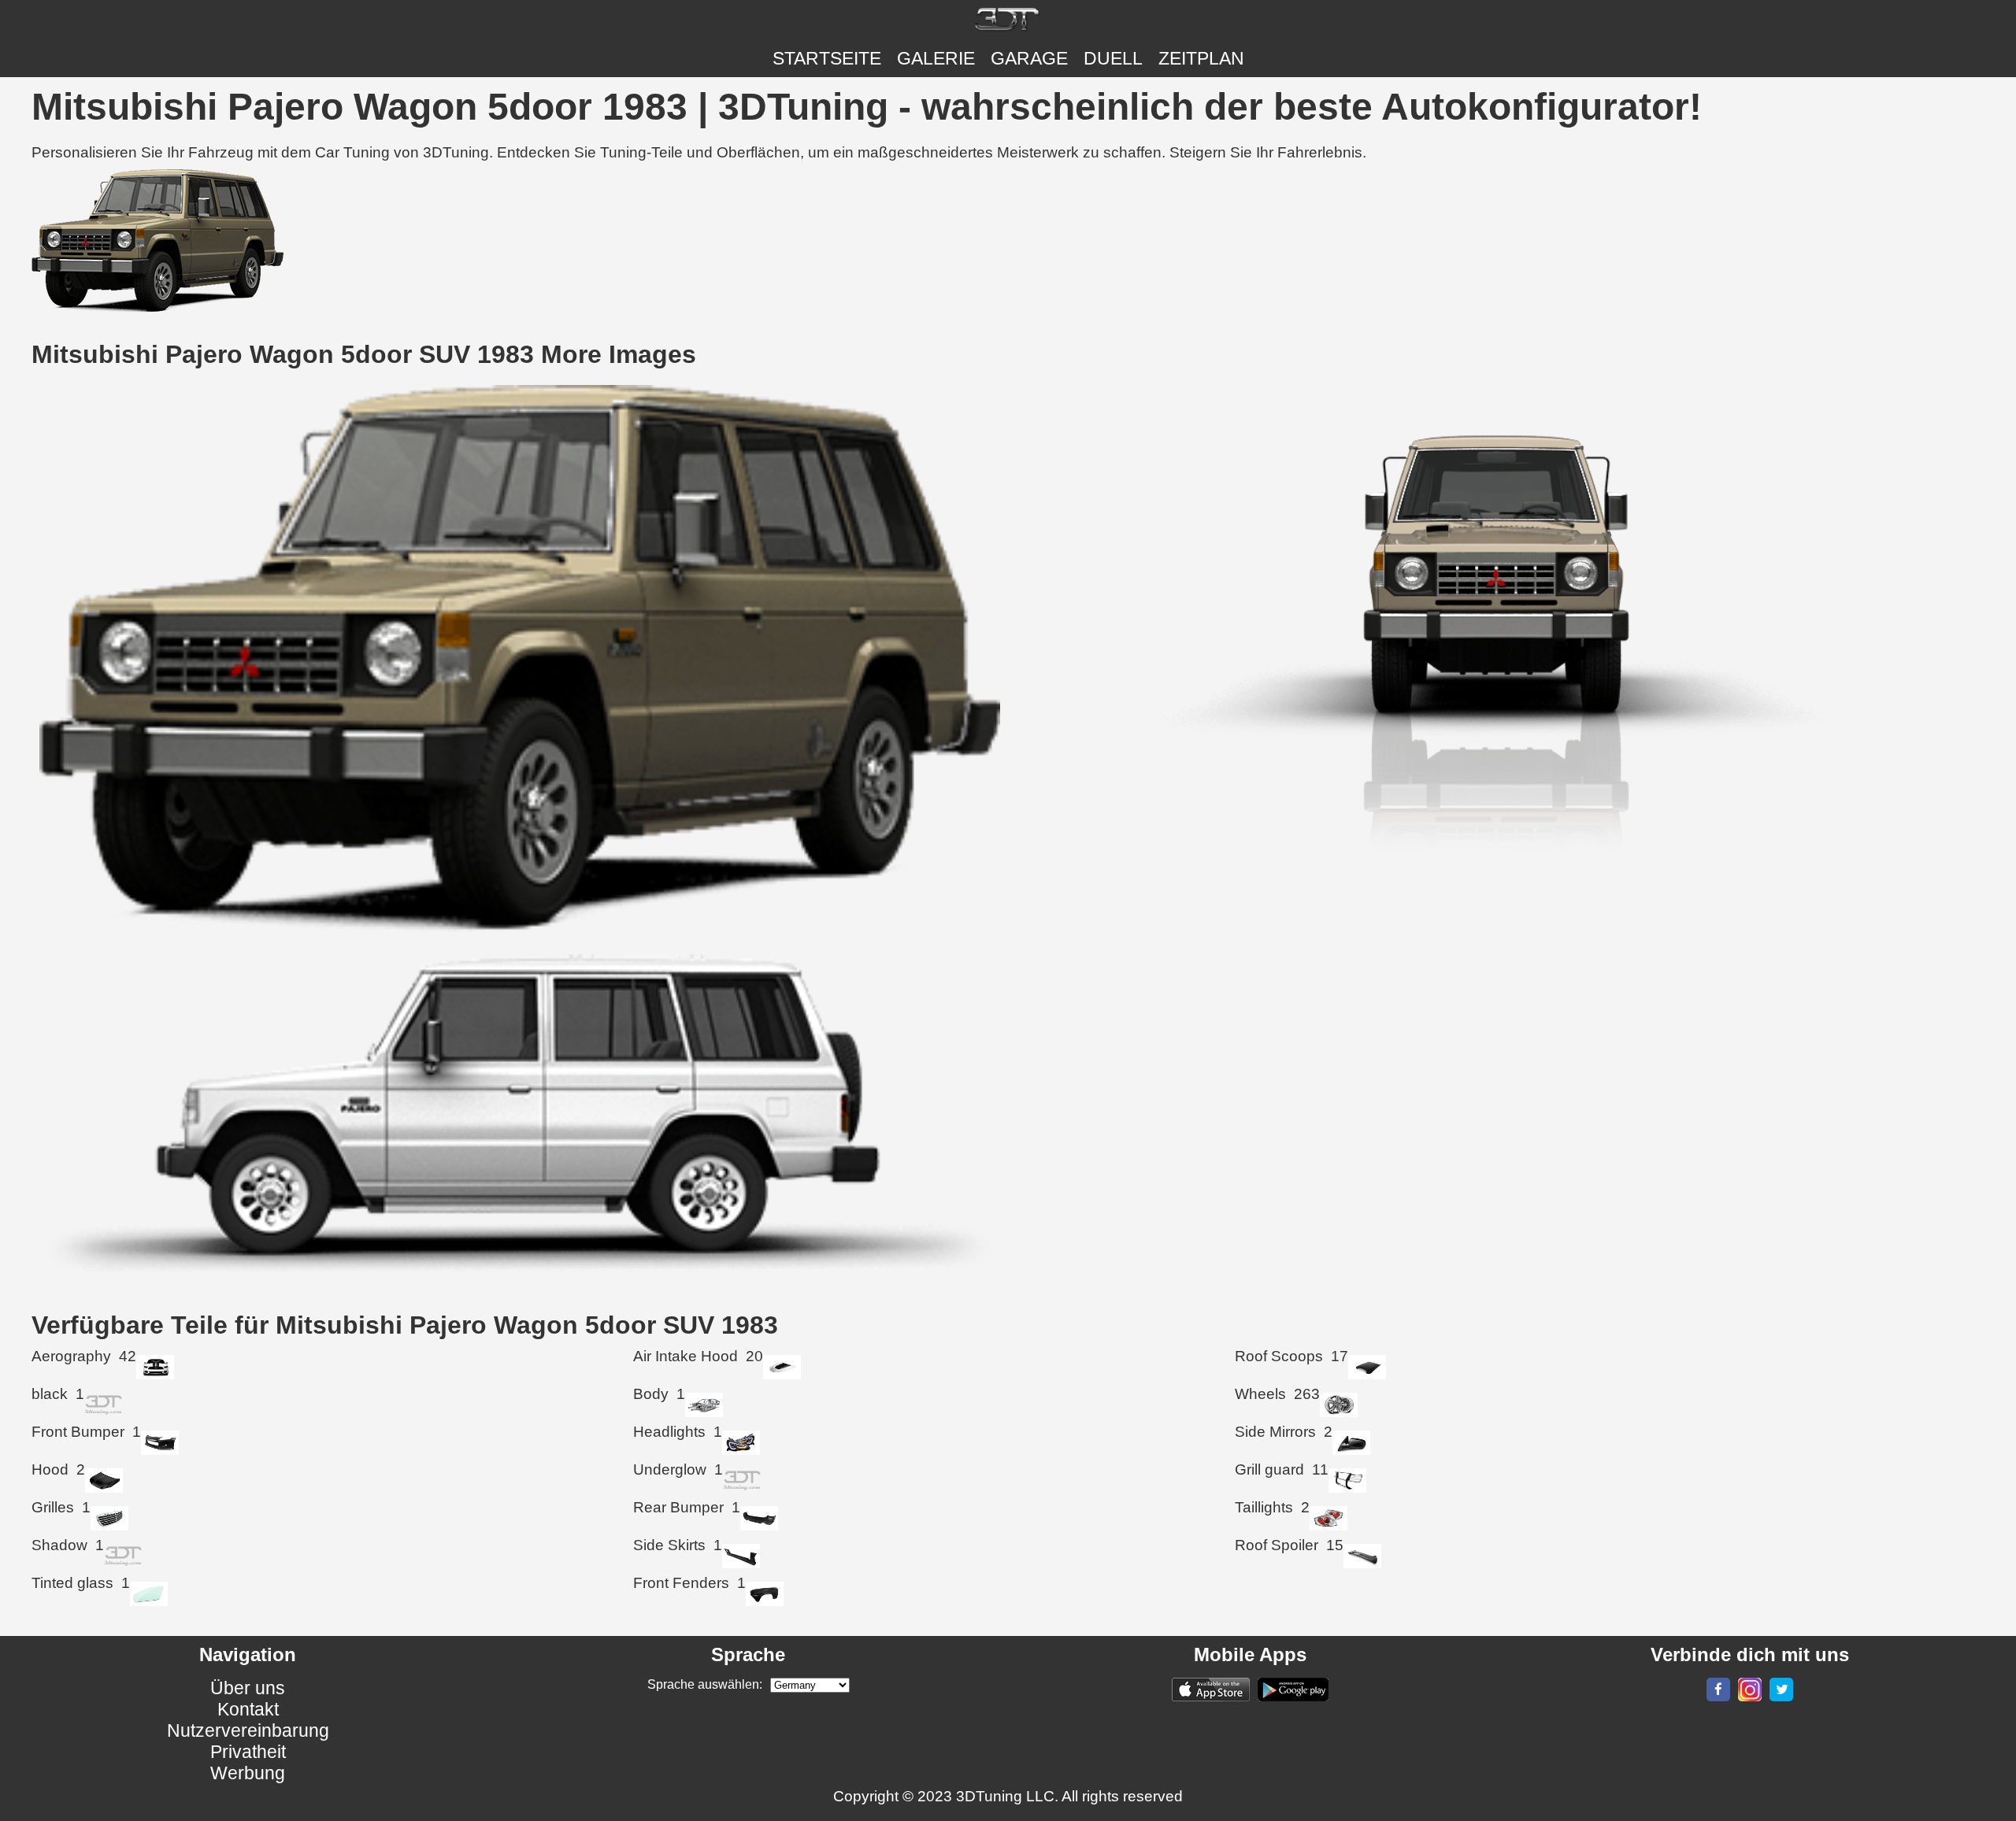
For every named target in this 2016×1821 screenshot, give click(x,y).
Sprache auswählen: (705, 1684)
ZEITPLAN (1201, 58)
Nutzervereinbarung (248, 1730)
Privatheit (248, 1752)
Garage (1029, 58)
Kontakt (248, 1709)
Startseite (827, 58)
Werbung (248, 1773)
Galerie (936, 58)
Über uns (248, 1688)
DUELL (1113, 58)
